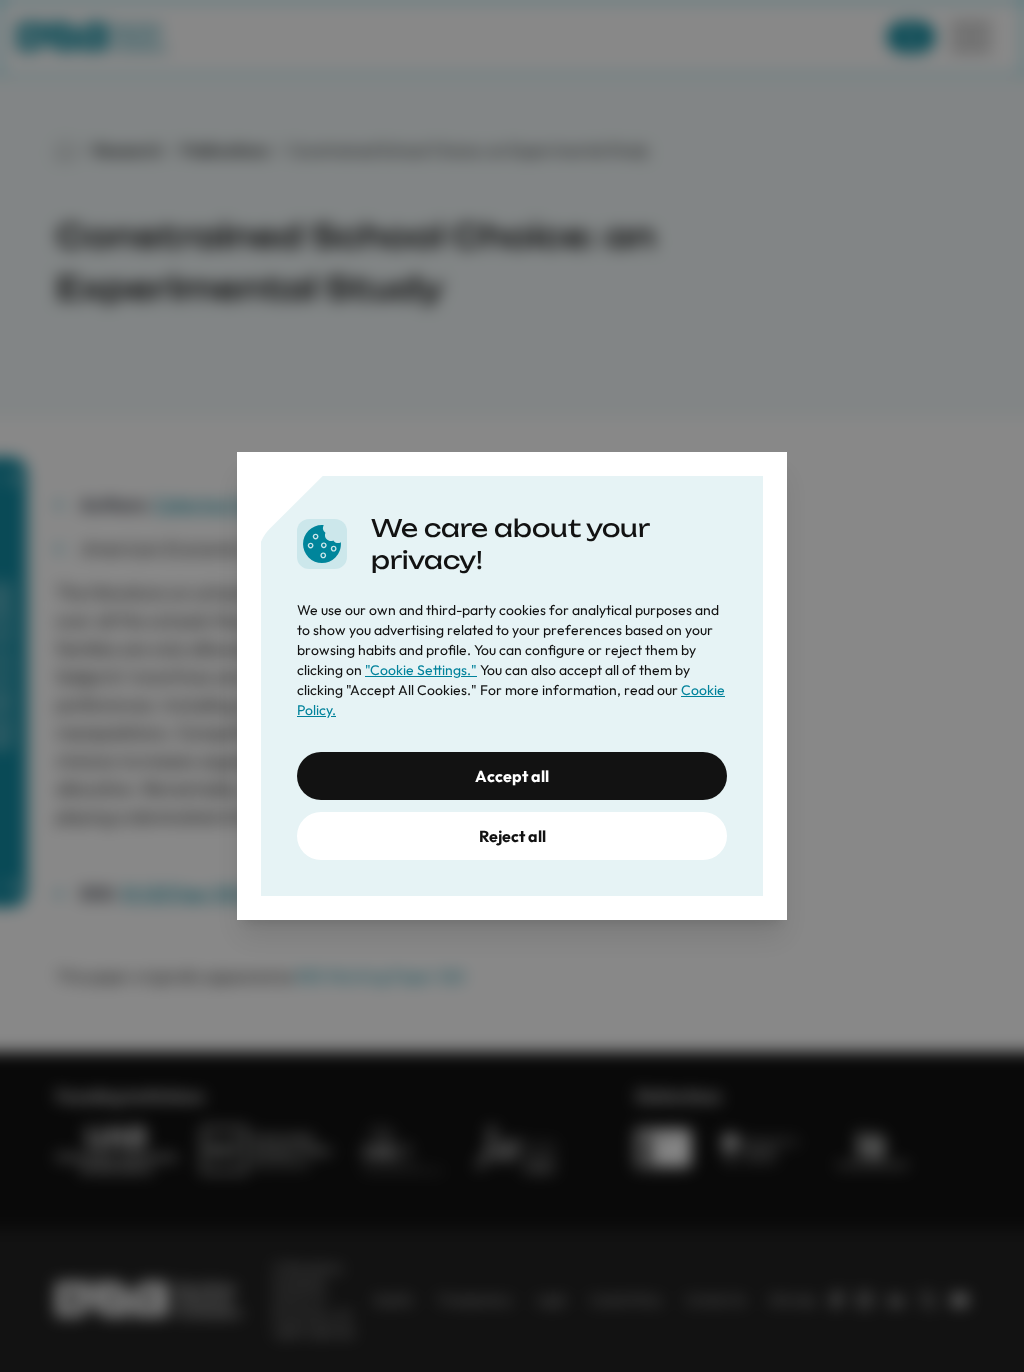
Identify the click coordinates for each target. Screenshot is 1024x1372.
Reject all (512, 836)
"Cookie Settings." (421, 670)
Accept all (512, 776)
